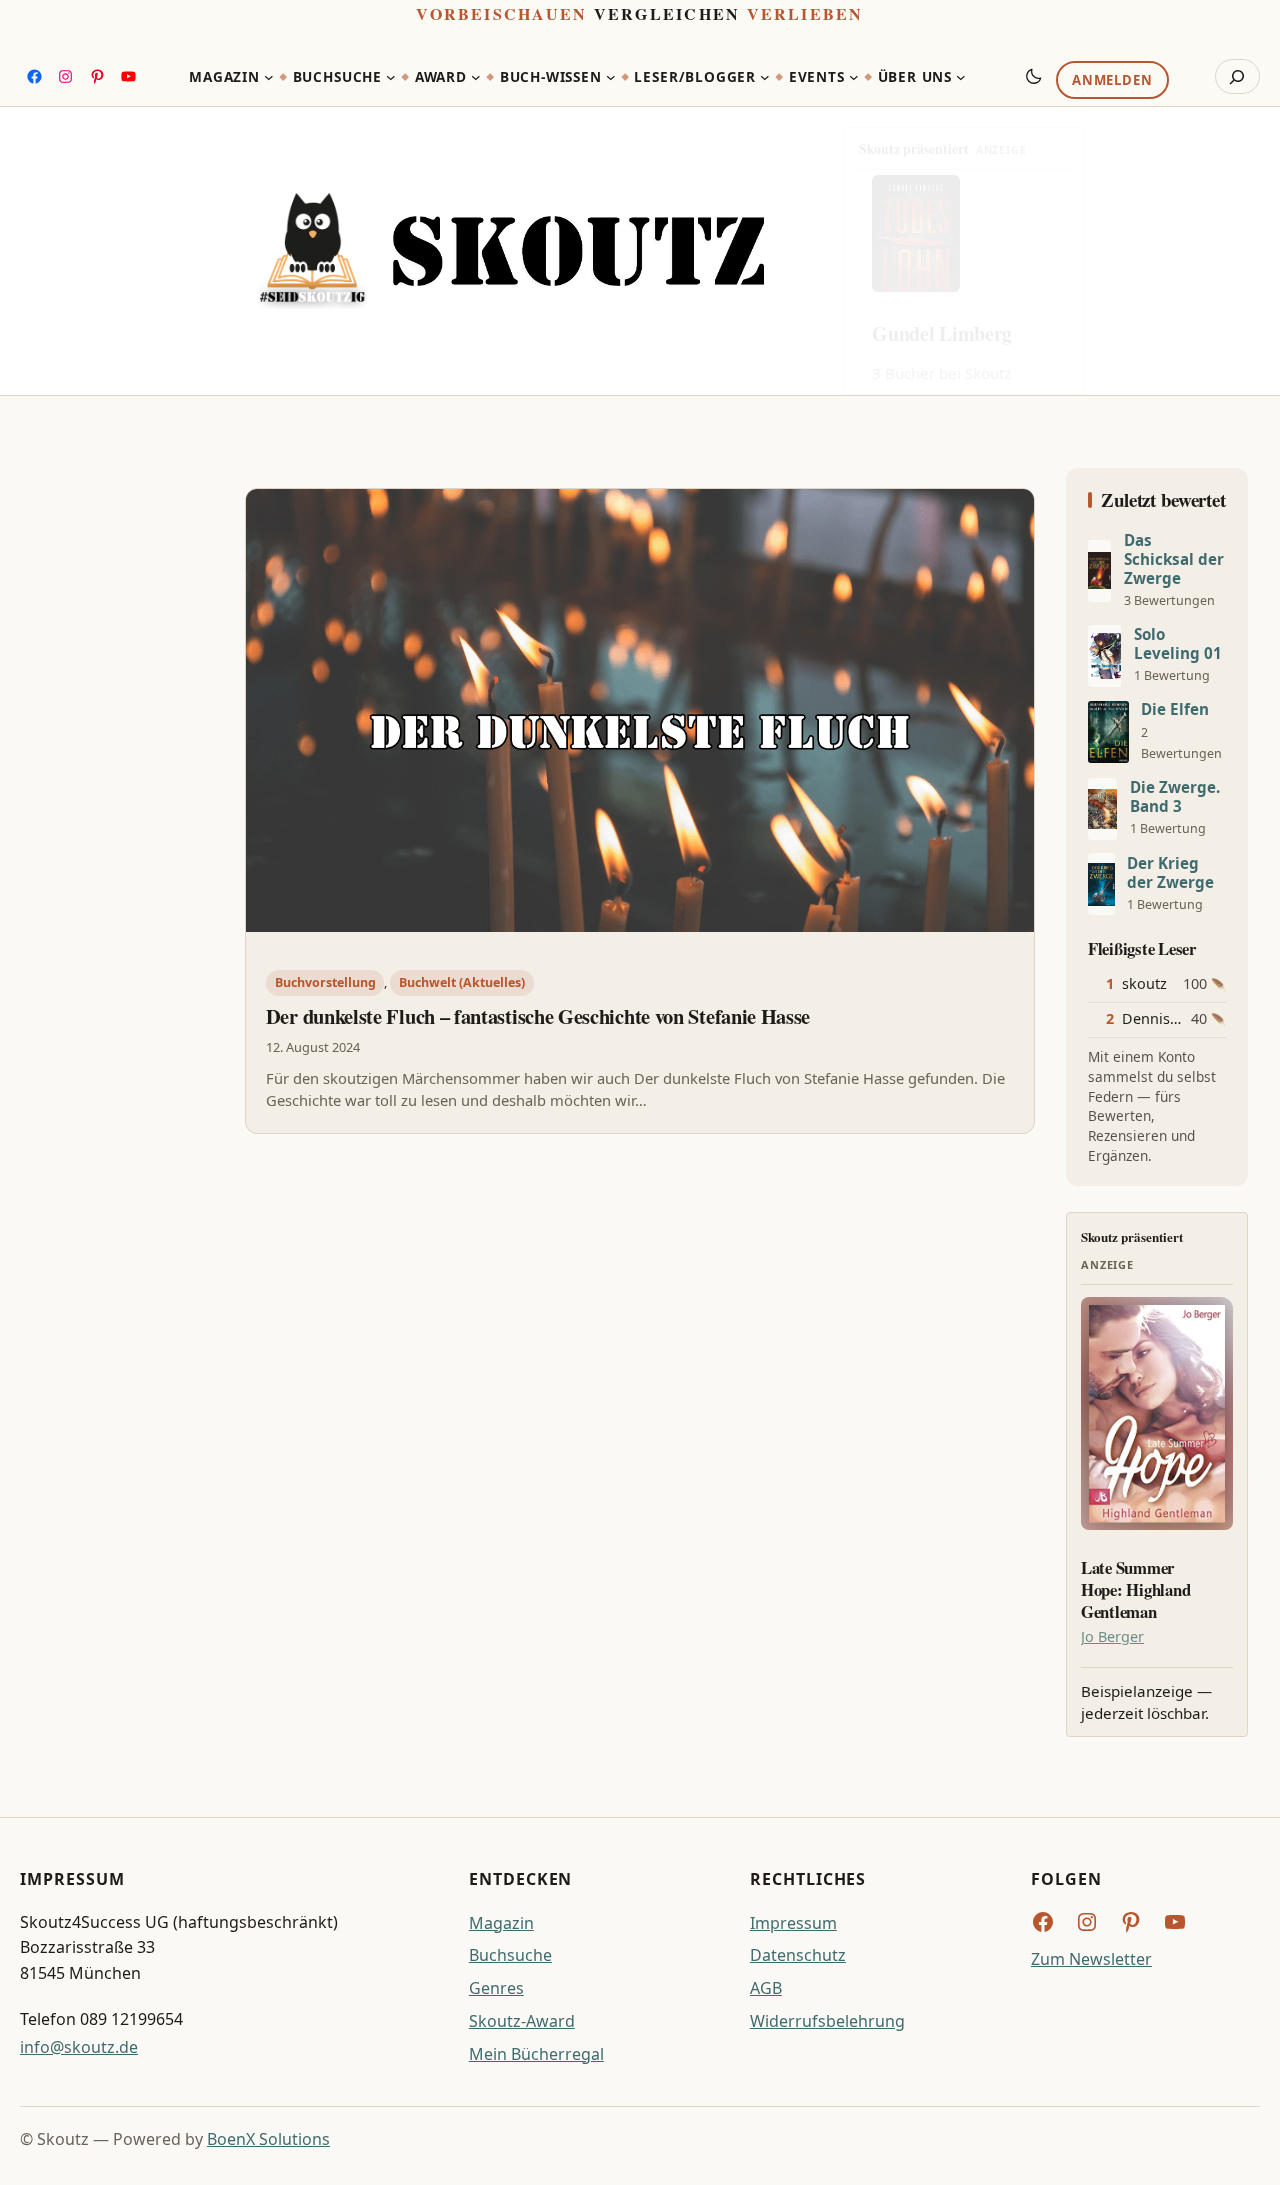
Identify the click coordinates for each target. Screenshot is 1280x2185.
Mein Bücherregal (536, 2054)
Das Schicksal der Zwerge (1174, 559)
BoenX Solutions (268, 2139)
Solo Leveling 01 (1178, 644)
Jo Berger (1112, 1636)
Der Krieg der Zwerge (1170, 873)
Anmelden (1112, 81)
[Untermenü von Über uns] (961, 77)
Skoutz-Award (522, 2021)
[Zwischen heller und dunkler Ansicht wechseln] (1034, 76)
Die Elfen (1175, 709)
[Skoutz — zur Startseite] (511, 251)
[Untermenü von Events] (854, 77)
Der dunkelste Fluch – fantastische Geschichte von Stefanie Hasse (538, 1017)
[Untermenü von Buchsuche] (391, 77)
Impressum (793, 1923)
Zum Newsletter (1091, 1959)
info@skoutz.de (79, 2047)
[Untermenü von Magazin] (269, 77)
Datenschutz (798, 1955)
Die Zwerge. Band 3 (1175, 797)
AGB (766, 1988)
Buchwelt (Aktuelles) (462, 982)
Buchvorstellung (325, 982)
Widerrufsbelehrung (827, 2021)
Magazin (501, 1923)
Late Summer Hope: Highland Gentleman (1135, 1589)
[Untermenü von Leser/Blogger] (765, 77)
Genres (496, 1988)
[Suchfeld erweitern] (1237, 77)
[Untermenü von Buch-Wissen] (611, 77)
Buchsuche (510, 1955)
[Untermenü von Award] (476, 77)
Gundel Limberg (942, 333)
